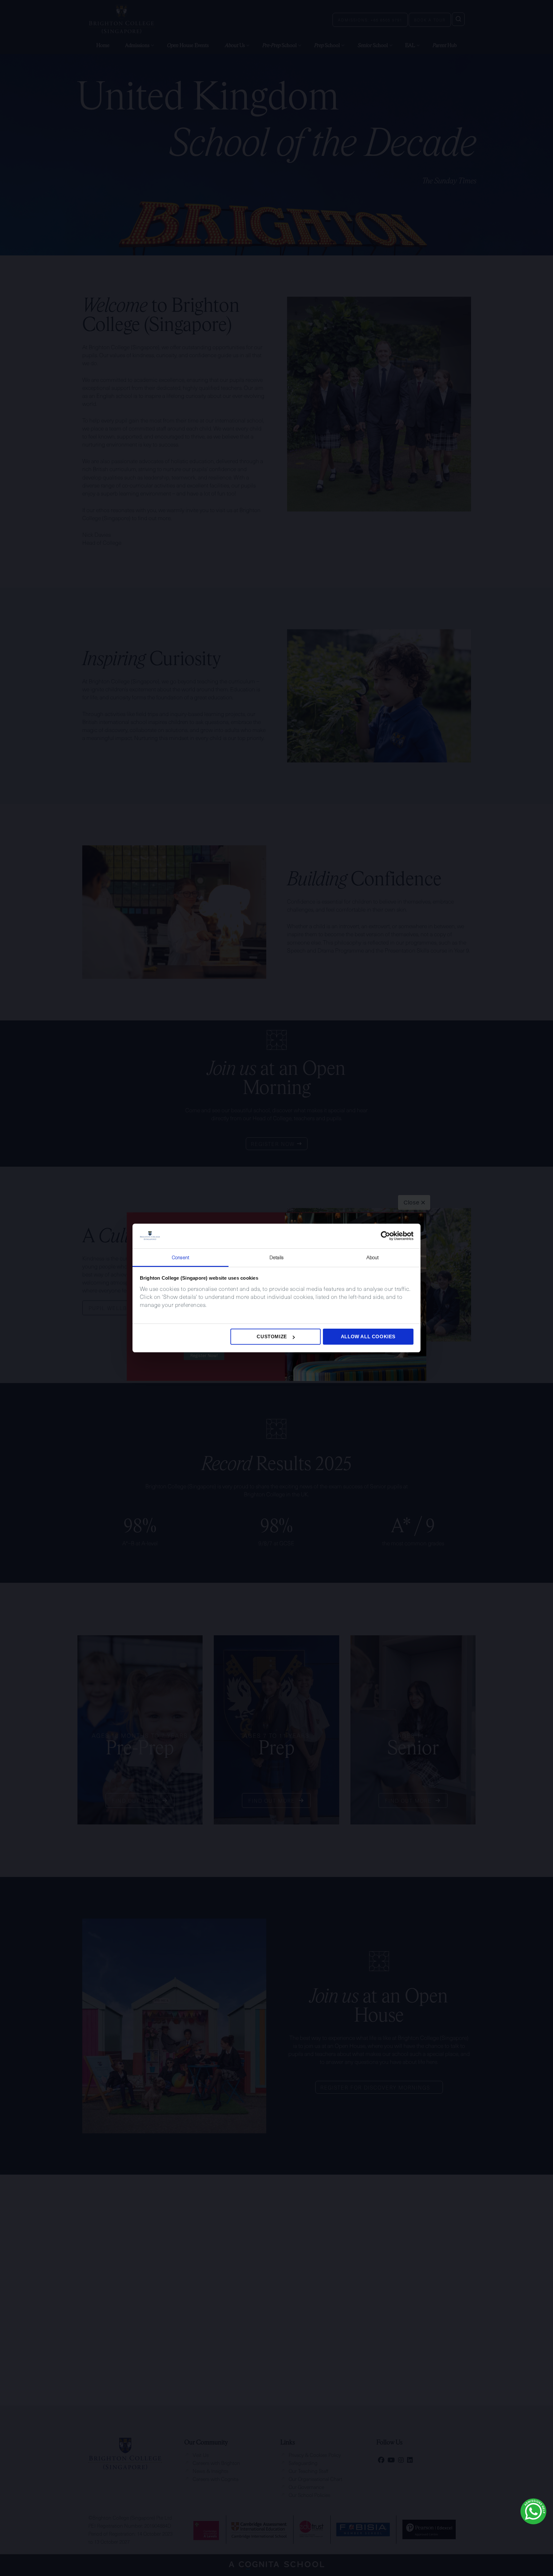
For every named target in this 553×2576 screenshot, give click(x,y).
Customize (272, 1336)
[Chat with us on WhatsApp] (533, 2511)
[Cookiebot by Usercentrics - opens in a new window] (385, 1236)
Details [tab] (277, 1257)
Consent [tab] (180, 1257)
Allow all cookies (368, 1336)
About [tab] (373, 1257)
